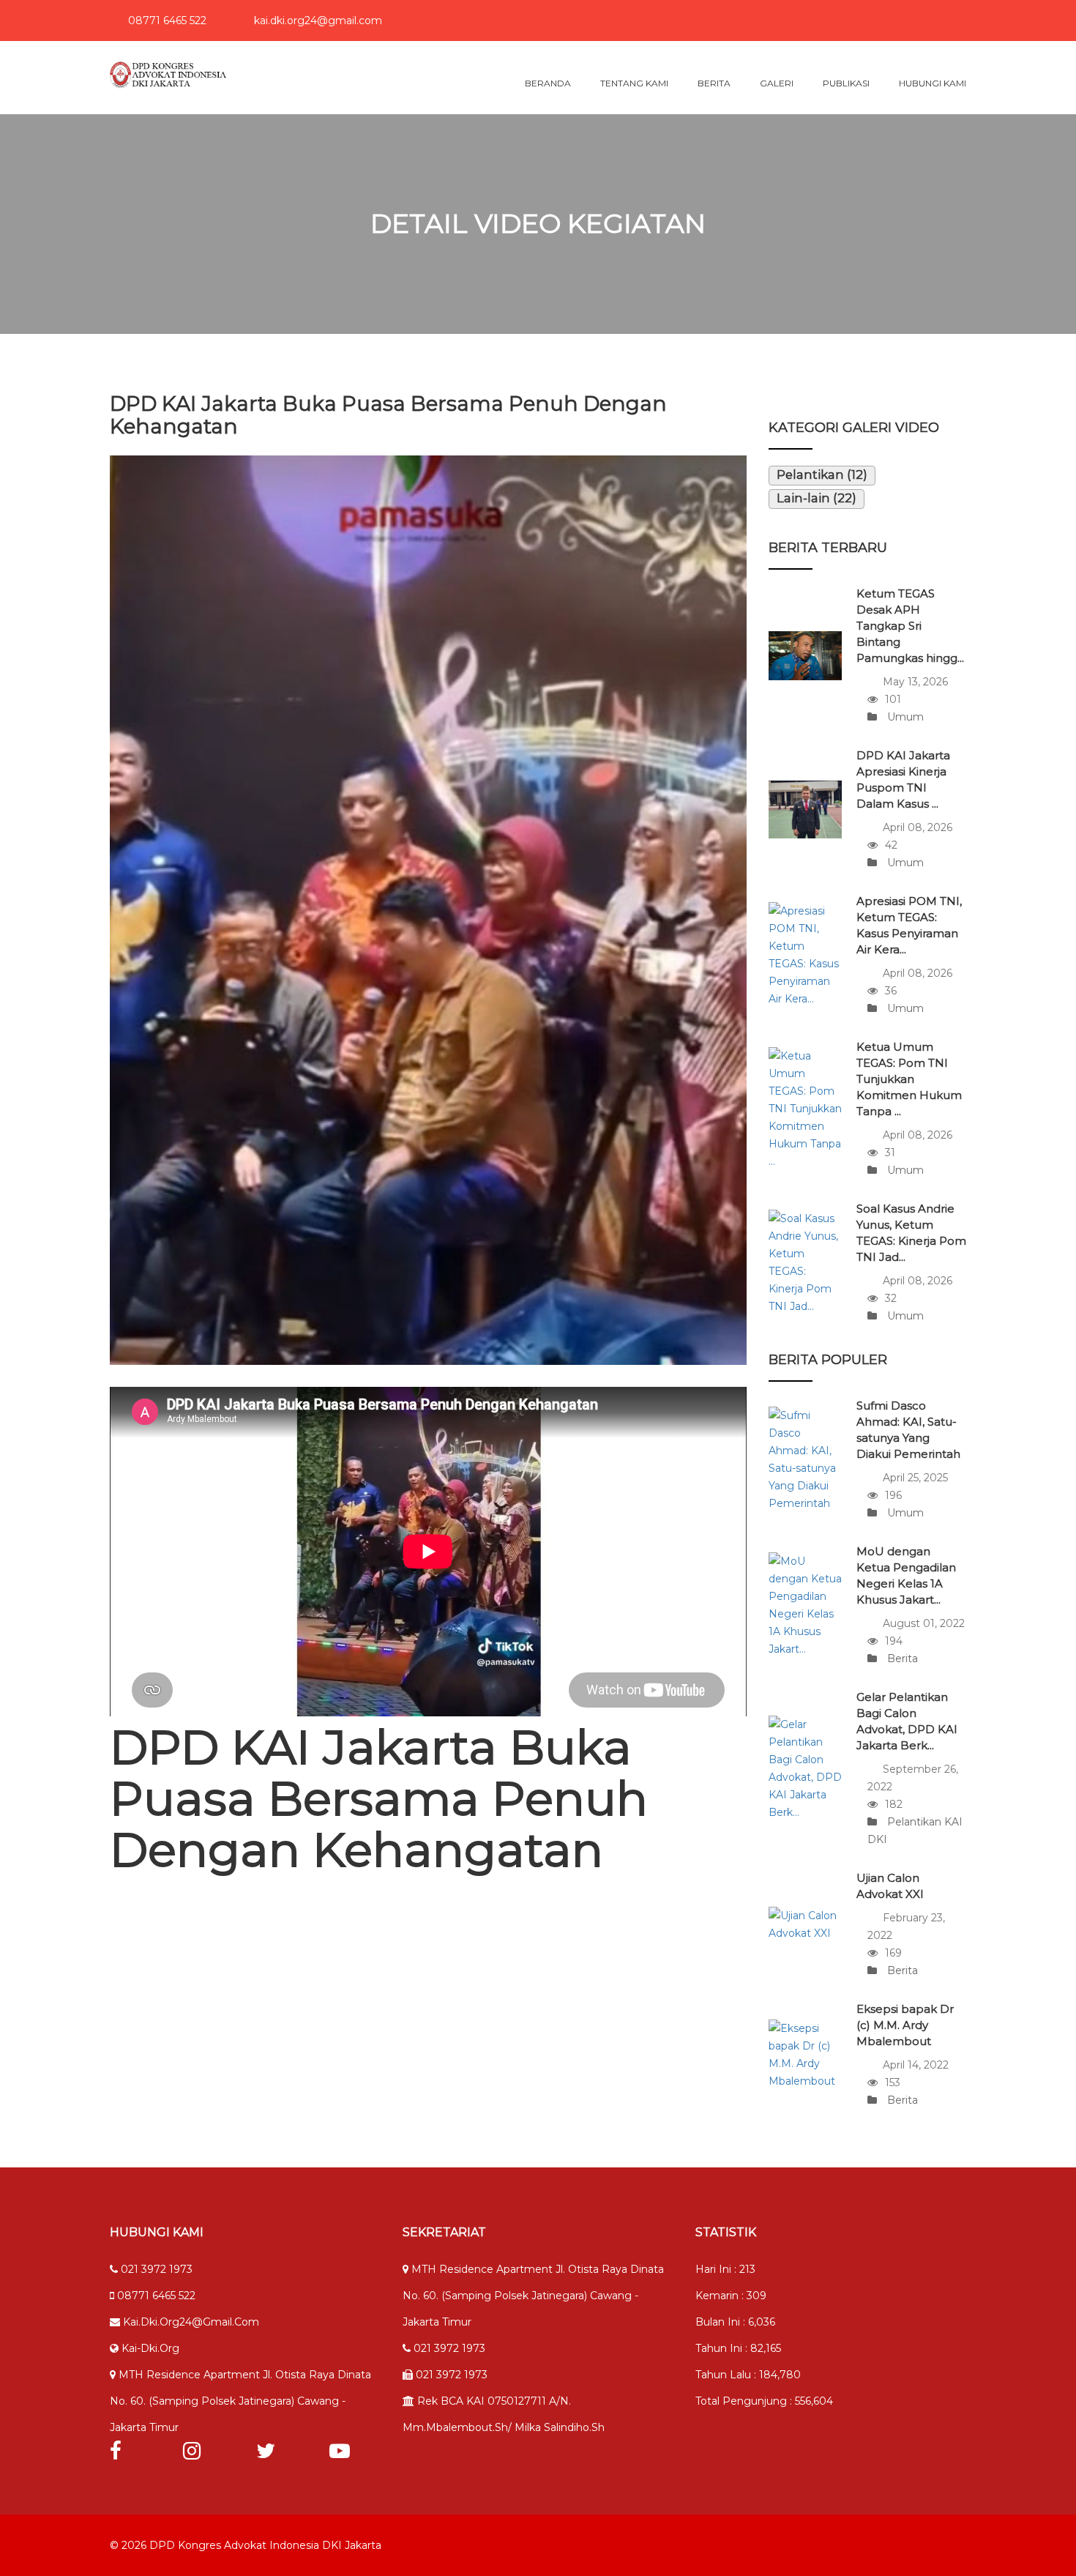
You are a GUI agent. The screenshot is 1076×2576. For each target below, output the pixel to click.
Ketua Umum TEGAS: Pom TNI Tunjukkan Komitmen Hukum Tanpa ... (909, 1079)
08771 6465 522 (166, 21)
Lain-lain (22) (817, 498)
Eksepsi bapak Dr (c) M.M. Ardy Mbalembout (905, 2025)
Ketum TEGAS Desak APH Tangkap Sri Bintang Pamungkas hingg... (910, 626)
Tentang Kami (634, 83)
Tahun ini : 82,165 (738, 2348)
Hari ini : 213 (725, 2269)
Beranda (548, 83)
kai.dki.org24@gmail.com (317, 21)
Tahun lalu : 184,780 (748, 2375)
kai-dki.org (149, 2348)
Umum (904, 717)
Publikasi (846, 83)
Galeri (777, 83)
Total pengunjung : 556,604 (764, 2401)
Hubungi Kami (933, 83)
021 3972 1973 (155, 2269)
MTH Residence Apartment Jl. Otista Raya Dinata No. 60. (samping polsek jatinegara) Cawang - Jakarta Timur (240, 2401)
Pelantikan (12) (822, 474)
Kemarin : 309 (731, 2296)
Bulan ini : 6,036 (735, 2322)
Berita (714, 83)
